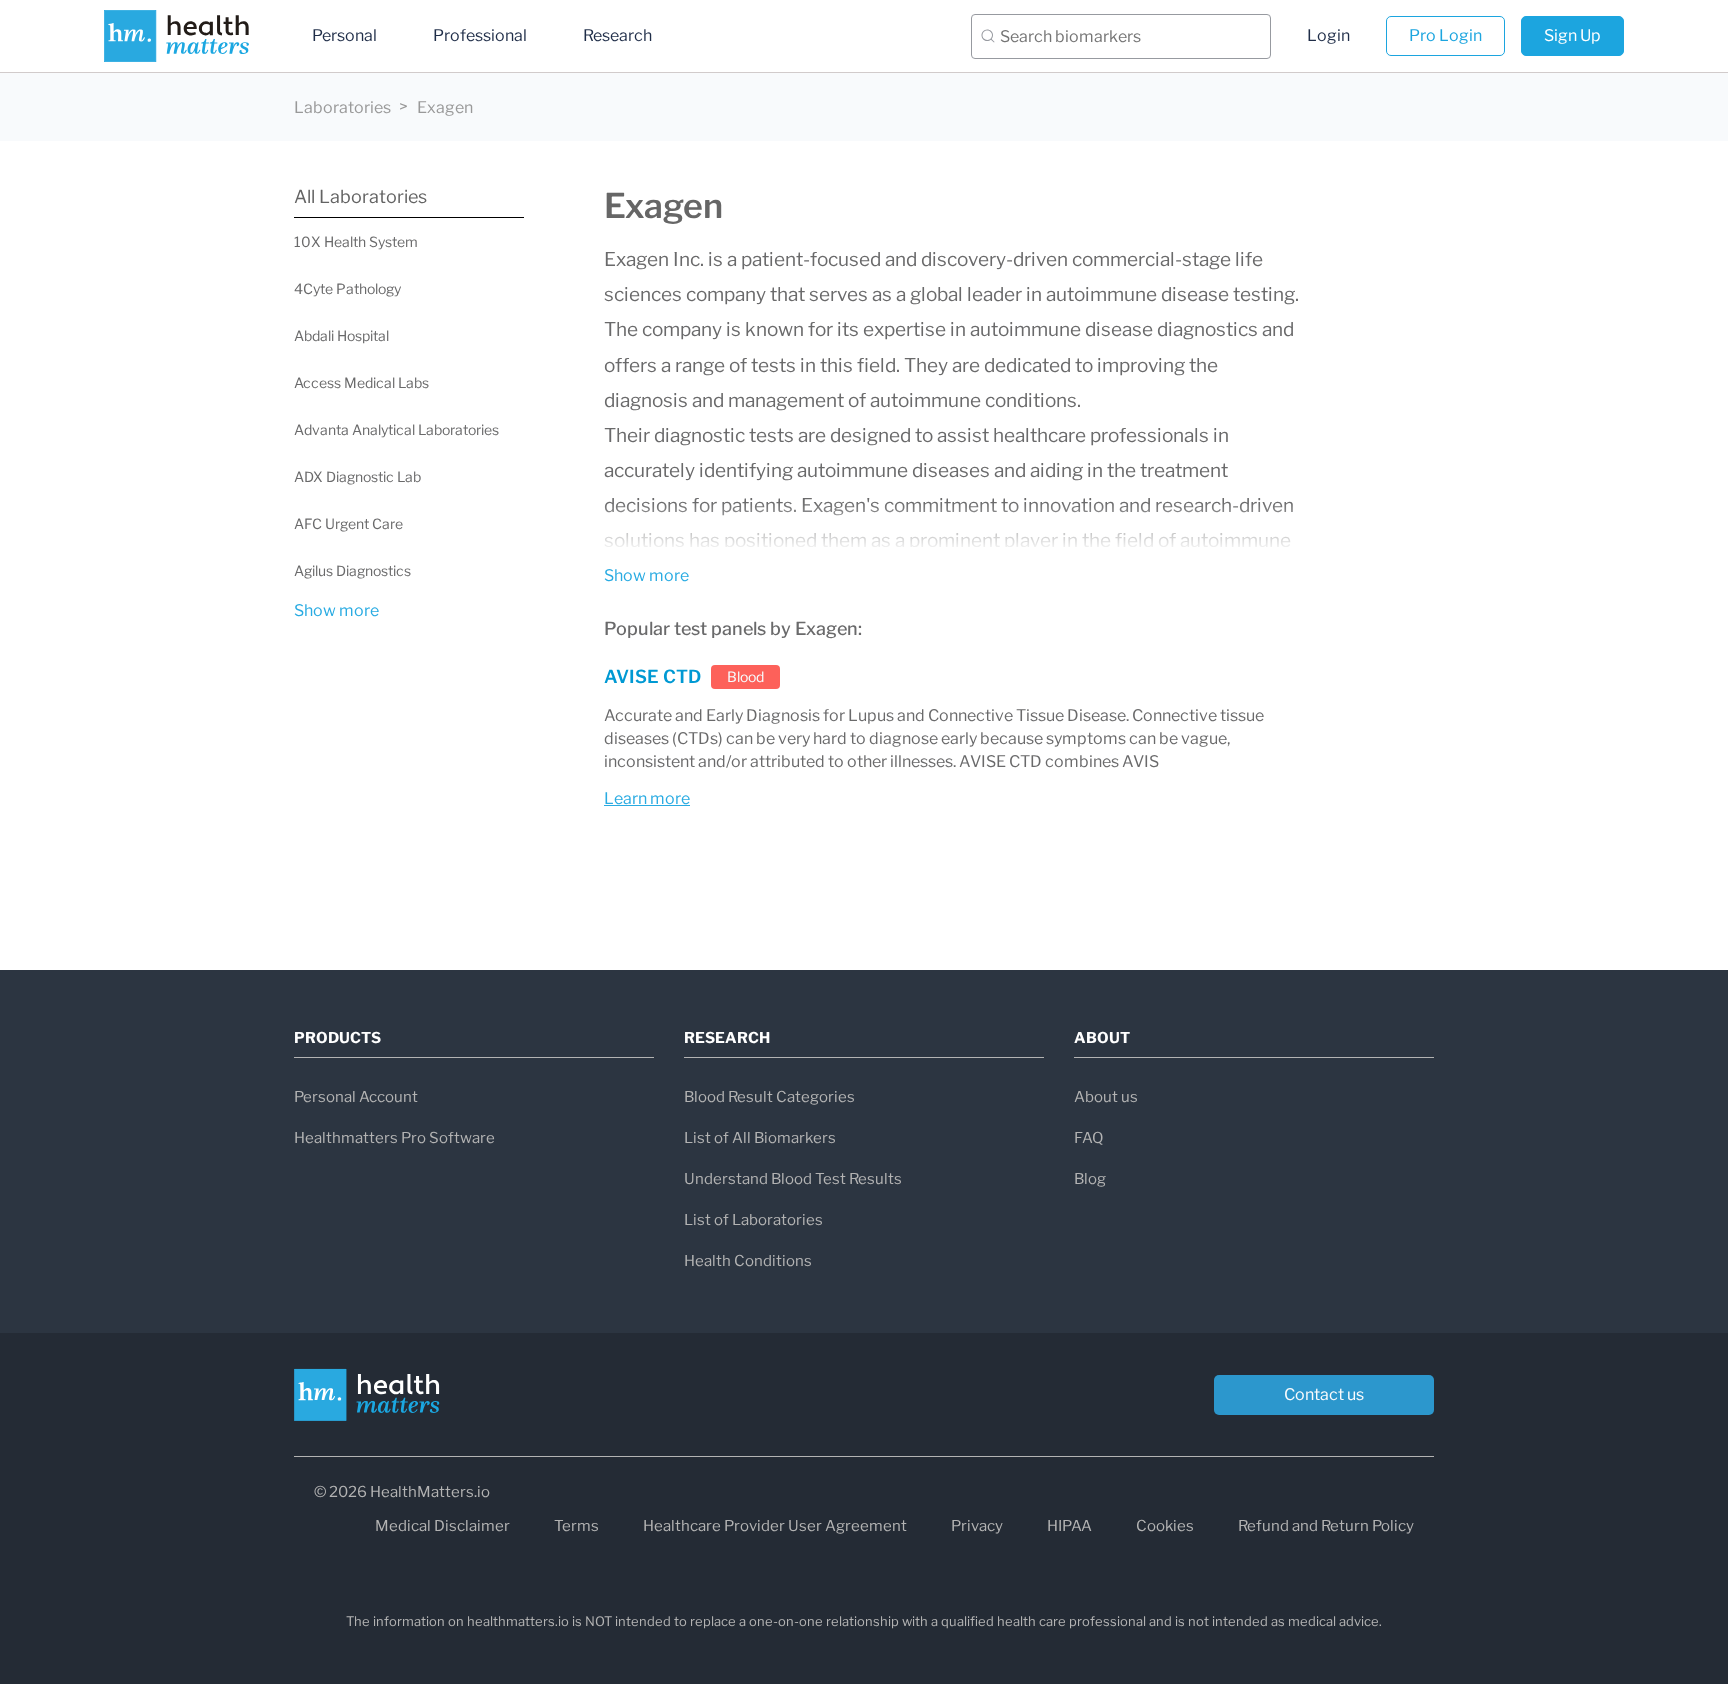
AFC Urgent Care (348, 523)
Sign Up (1572, 35)
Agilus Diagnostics (352, 570)
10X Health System (356, 241)
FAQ (1088, 1138)
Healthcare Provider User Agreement (775, 1526)
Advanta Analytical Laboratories (396, 429)
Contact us (1324, 1394)
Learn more (647, 798)
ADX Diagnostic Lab (357, 476)
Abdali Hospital (341, 335)
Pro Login (1445, 35)
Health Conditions (748, 1261)
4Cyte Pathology (347, 288)
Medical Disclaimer (442, 1526)
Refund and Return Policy (1326, 1526)
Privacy (977, 1526)
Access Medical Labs (361, 382)
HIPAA (1069, 1526)
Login (1328, 35)
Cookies (1165, 1526)
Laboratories (342, 107)
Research (617, 35)
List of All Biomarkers (760, 1138)
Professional (480, 35)
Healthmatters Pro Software (394, 1138)
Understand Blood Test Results (793, 1179)
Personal (344, 35)
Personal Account (356, 1097)
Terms (576, 1526)
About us (1106, 1097)
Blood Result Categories (769, 1097)
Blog (1090, 1179)
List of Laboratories (753, 1220)
